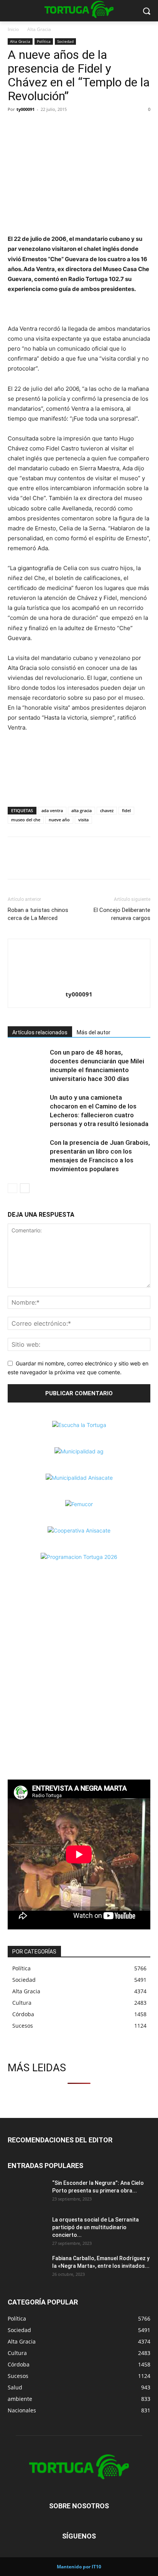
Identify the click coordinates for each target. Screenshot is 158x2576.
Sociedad (65, 41)
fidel (126, 810)
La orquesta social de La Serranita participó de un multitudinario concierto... (95, 2227)
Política (44, 41)
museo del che (26, 820)
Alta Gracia (39, 29)
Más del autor (94, 1032)
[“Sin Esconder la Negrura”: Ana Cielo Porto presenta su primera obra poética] (27, 2192)
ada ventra (52, 810)
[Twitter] (33, 127)
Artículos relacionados (40, 1032)
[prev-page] (12, 1188)
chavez (107, 810)
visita (83, 820)
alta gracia (81, 810)
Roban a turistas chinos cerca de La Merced (38, 914)
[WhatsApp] (51, 127)
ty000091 (26, 109)
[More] (69, 127)
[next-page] (25, 1188)
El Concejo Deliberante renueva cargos (122, 914)
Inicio (13, 29)
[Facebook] (15, 127)
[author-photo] (79, 984)
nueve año (59, 820)
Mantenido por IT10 (79, 2567)
